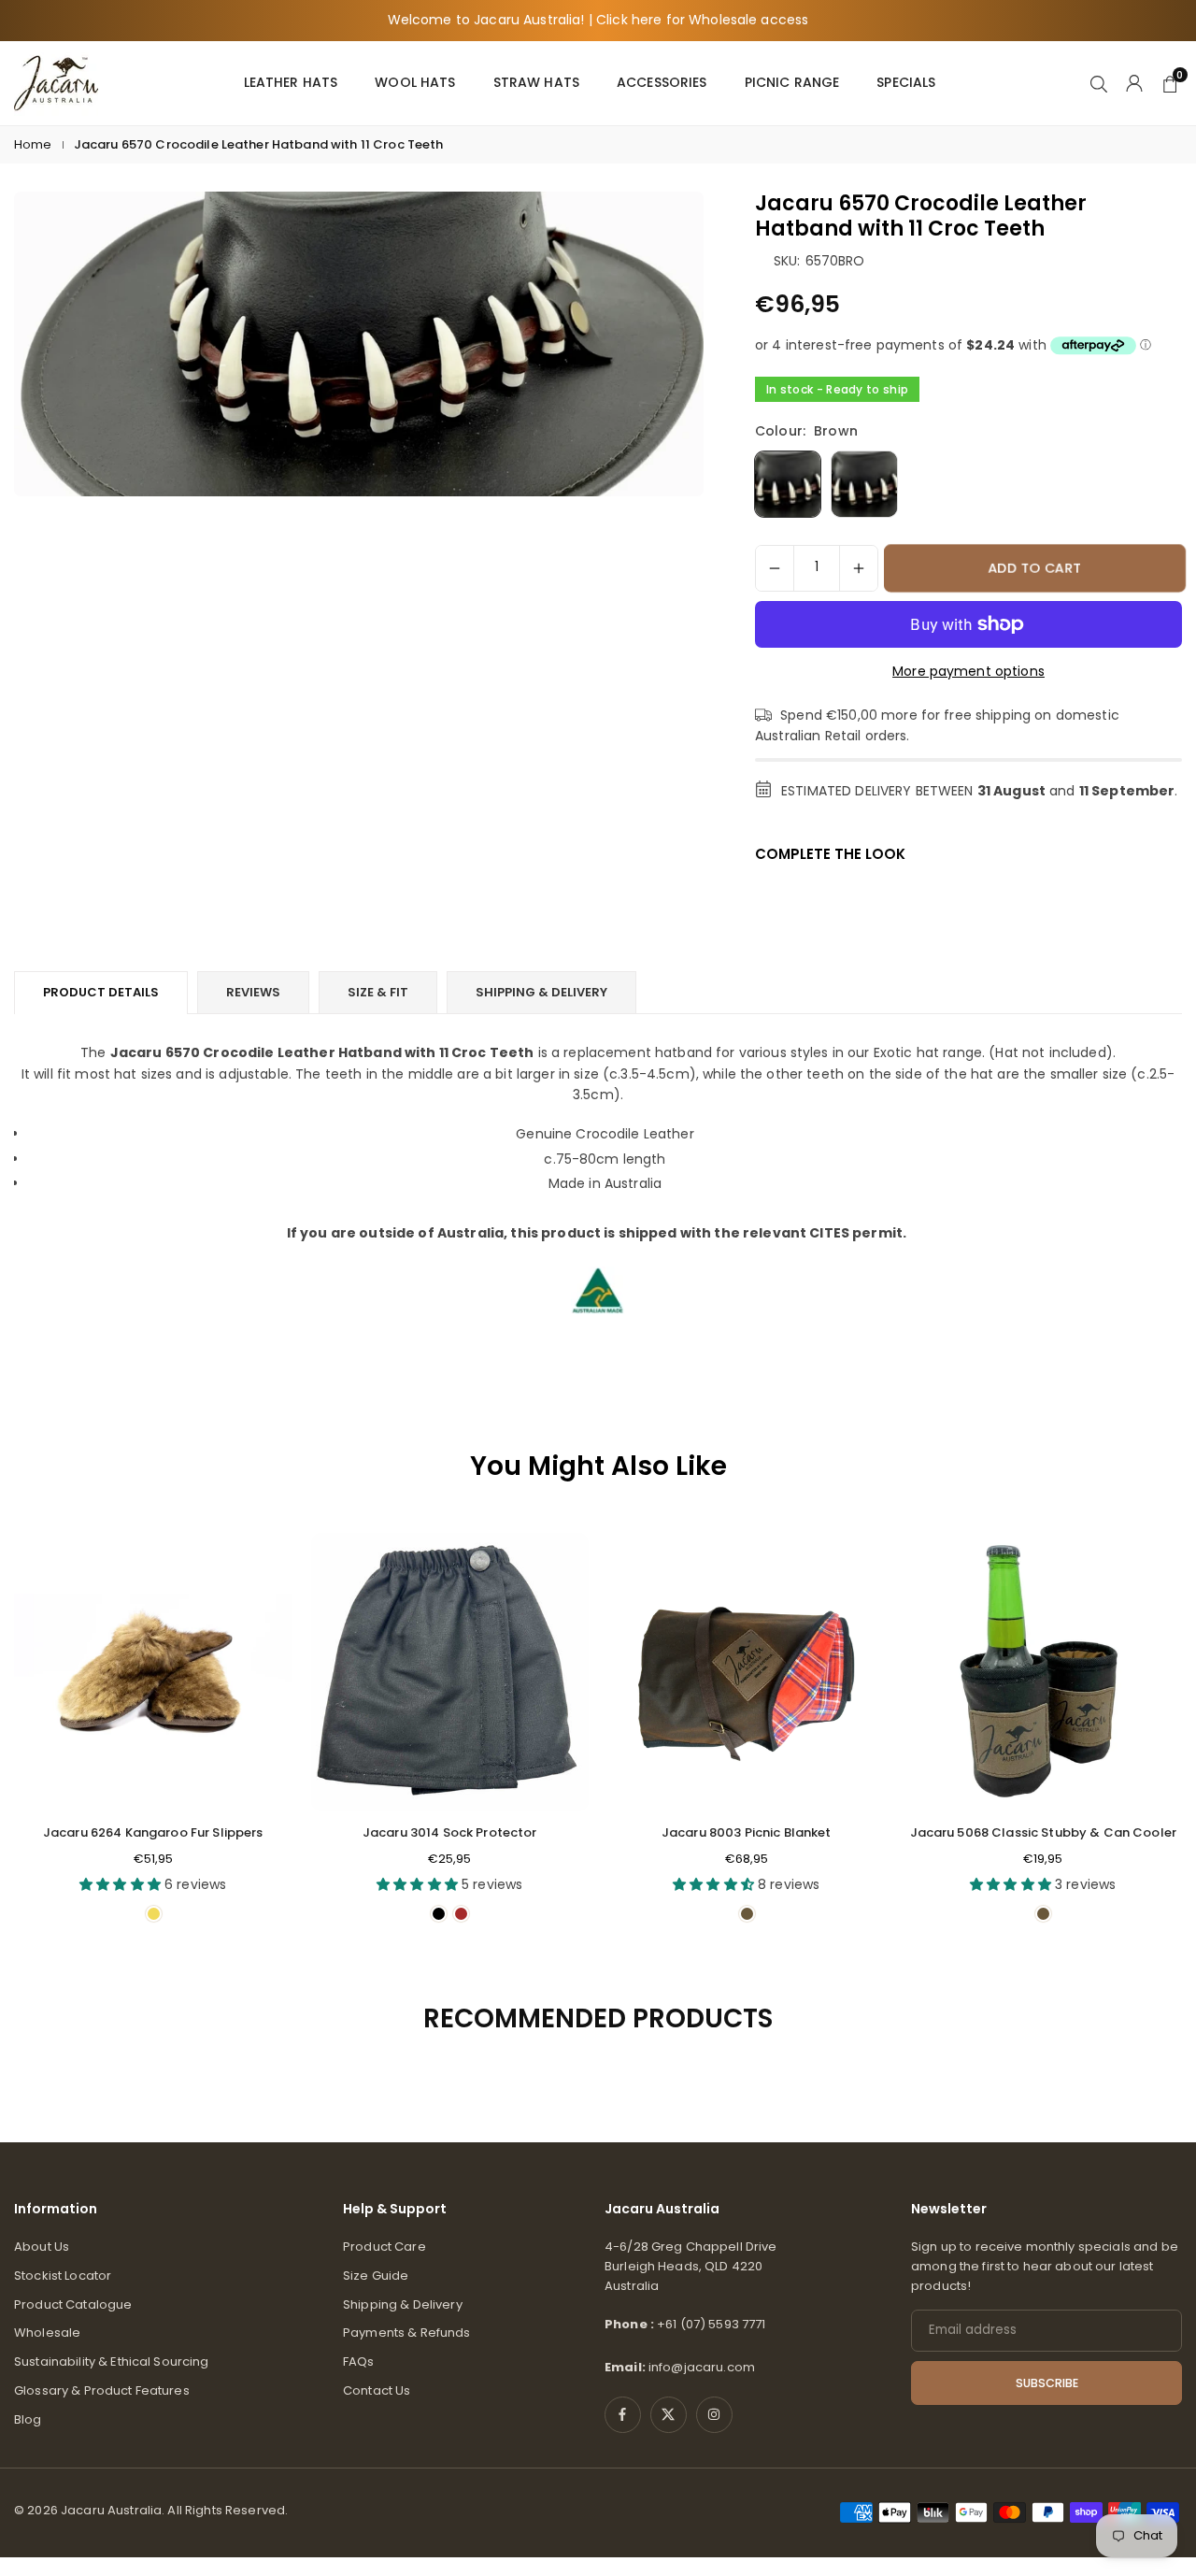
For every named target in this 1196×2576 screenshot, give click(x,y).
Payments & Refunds (407, 2333)
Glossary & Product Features (102, 2390)
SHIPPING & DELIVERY (541, 992)
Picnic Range (792, 82)
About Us (42, 2247)
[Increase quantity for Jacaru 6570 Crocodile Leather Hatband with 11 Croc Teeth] (859, 568)
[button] (1146, 1735)
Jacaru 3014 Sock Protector (450, 1832)
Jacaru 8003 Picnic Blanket (747, 1832)
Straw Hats (536, 82)
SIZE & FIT (378, 992)
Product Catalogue (73, 2304)
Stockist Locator (63, 2275)
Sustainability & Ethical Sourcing (112, 2361)
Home (33, 144)
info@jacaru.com (702, 2367)
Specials (906, 82)
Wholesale (47, 2333)
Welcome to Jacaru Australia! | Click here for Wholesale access (598, 20)
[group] (359, 344)
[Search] (1099, 82)
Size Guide (376, 2275)
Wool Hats (415, 82)
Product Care (384, 2247)
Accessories (662, 82)
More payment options (968, 671)
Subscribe (1047, 2383)
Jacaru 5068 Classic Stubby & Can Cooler (1043, 1832)
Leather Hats (291, 82)
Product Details (101, 992)
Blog (28, 2419)
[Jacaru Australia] (56, 82)
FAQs (359, 2361)
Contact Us (377, 2390)
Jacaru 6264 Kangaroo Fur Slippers (153, 1832)
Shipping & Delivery (403, 2304)
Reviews (253, 992)
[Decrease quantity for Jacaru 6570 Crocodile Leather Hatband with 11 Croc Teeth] (775, 568)
